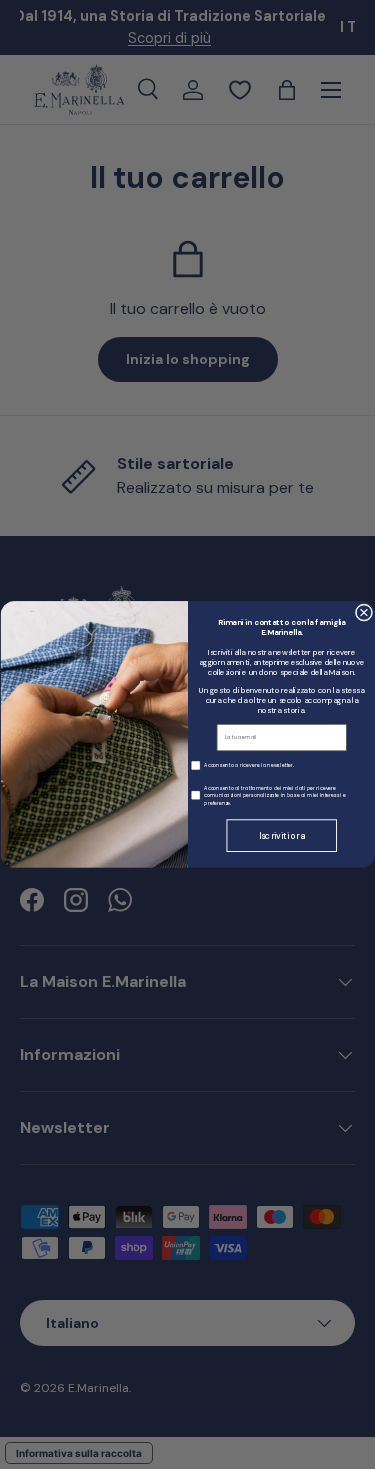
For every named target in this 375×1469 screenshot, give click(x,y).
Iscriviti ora (281, 836)
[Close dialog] (363, 612)
